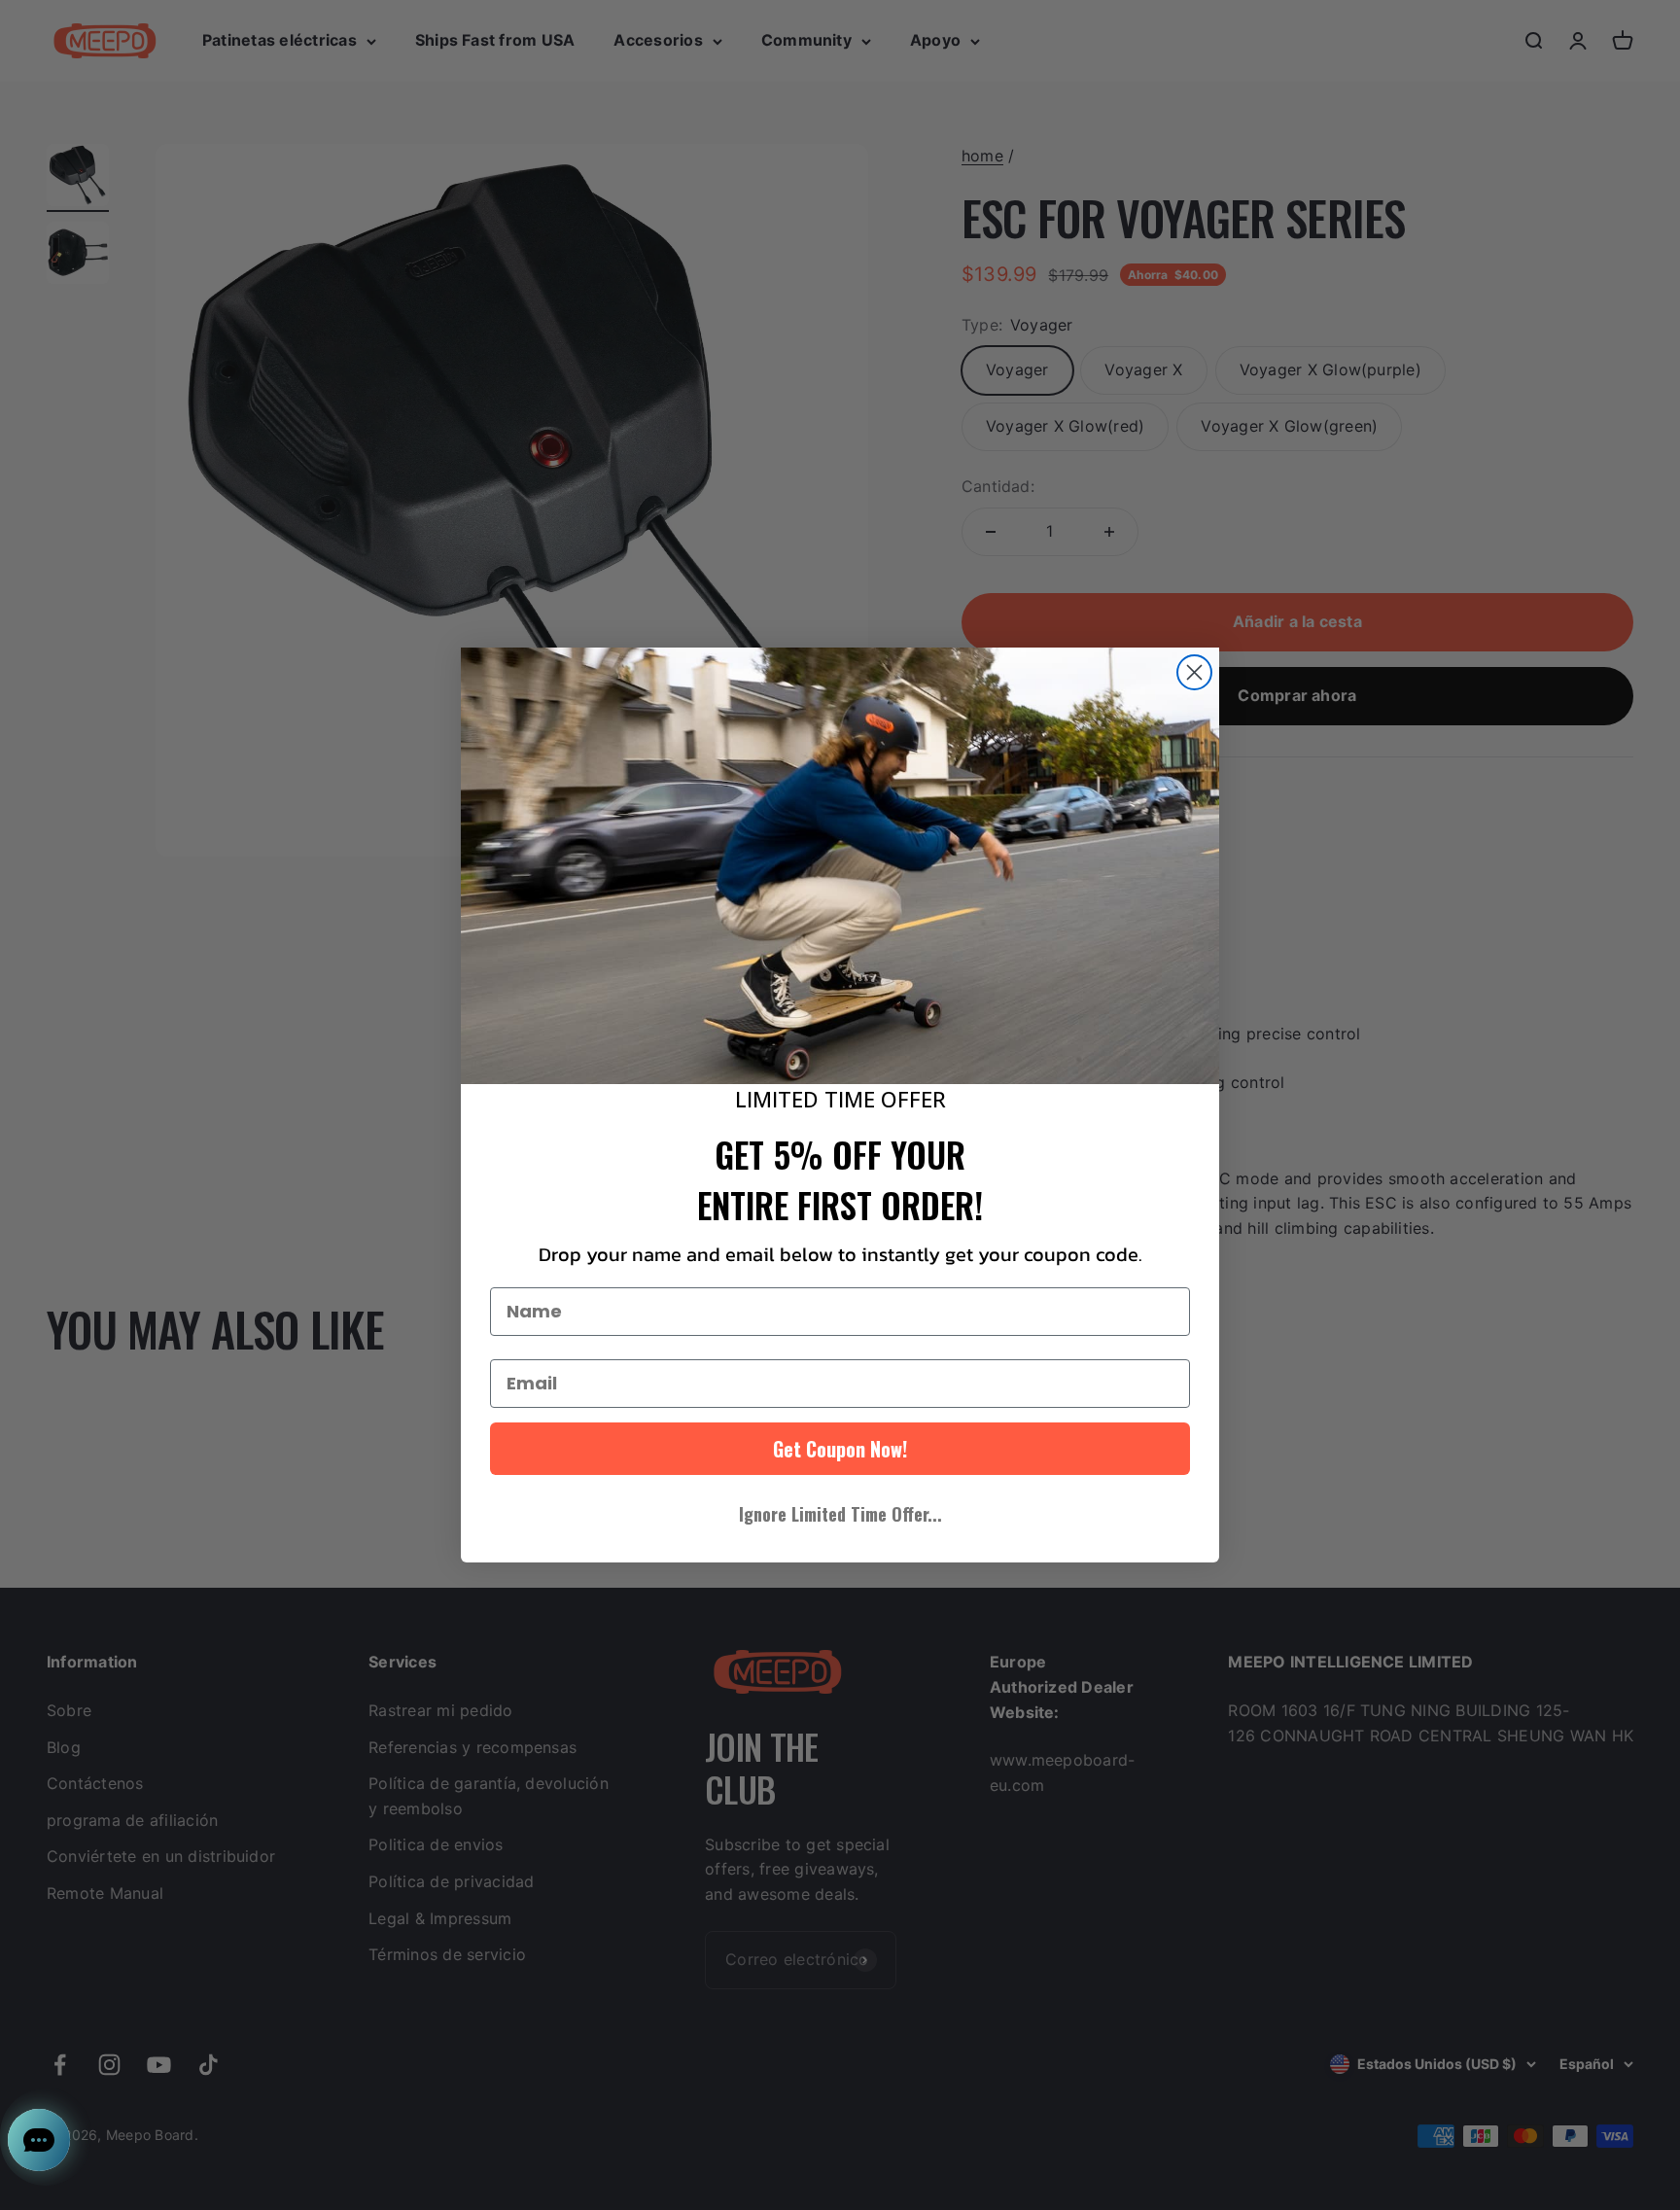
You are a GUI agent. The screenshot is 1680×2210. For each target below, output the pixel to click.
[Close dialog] (1194, 672)
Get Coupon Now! (840, 1449)
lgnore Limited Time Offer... (840, 1514)
